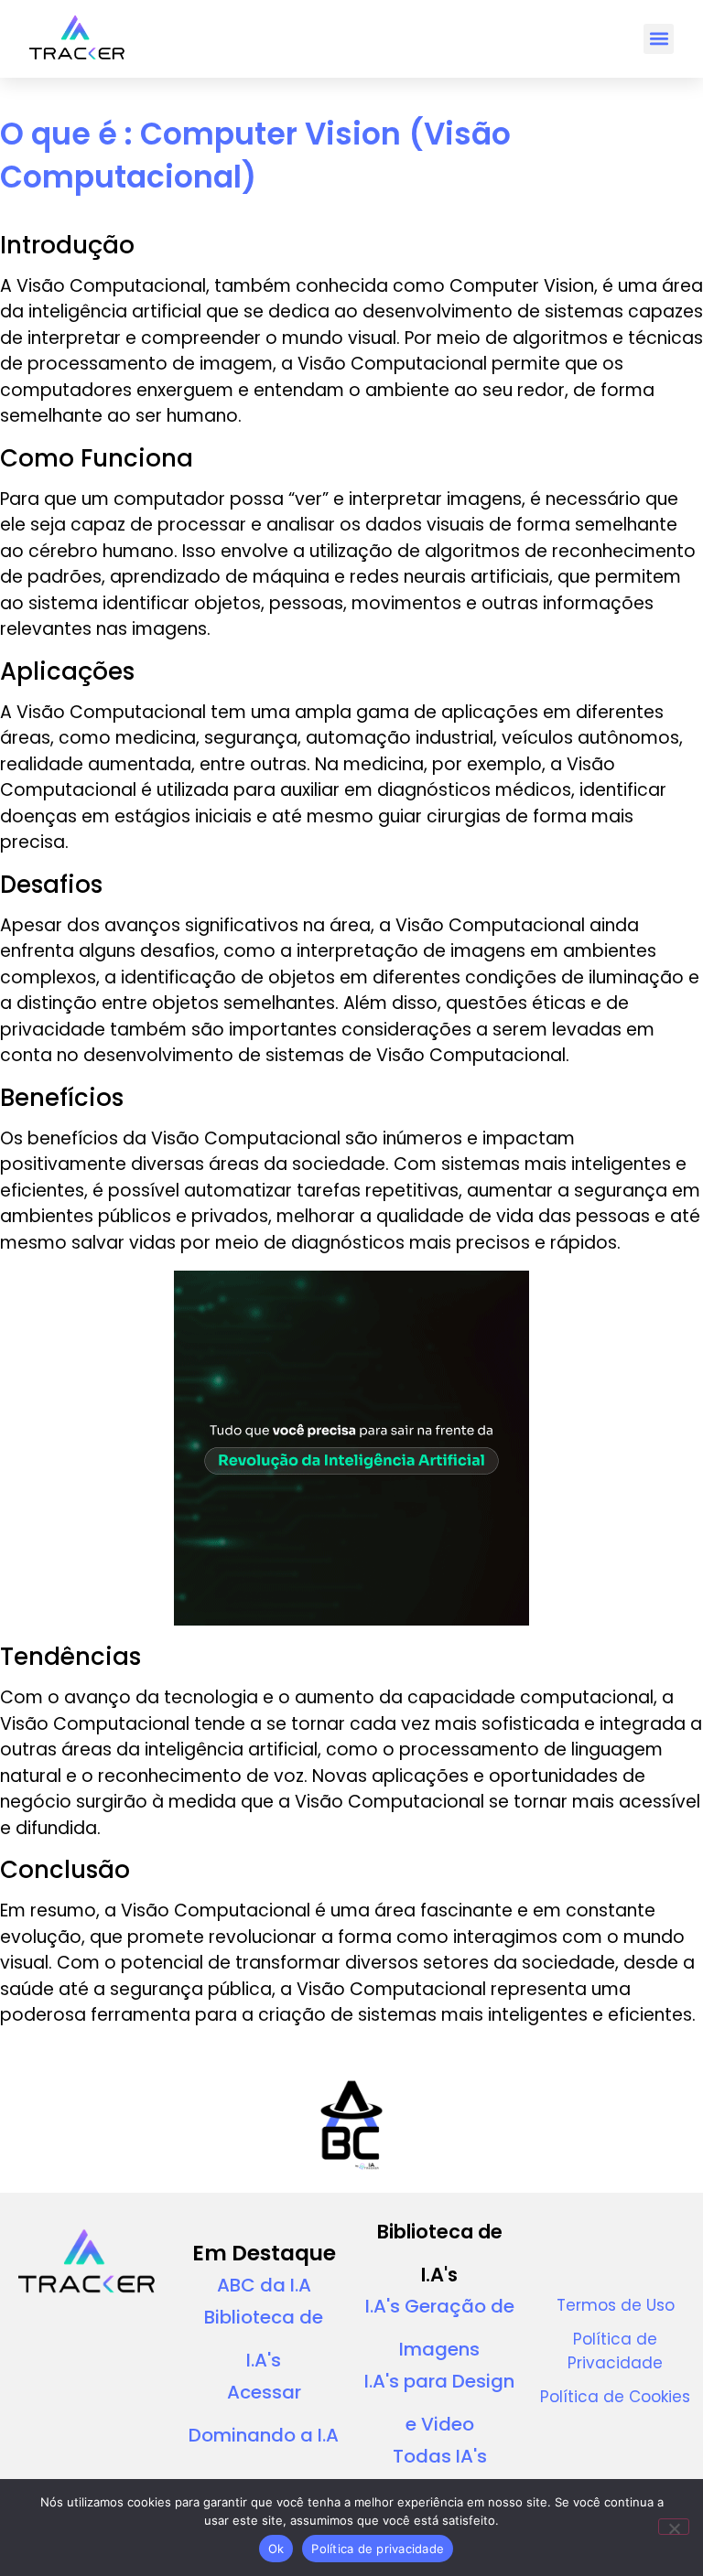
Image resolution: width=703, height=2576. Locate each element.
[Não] (674, 2527)
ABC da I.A (264, 2285)
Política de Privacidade (615, 2351)
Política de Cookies (615, 2397)
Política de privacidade (378, 2549)
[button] (659, 39)
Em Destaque (264, 2253)
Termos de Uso (616, 2305)
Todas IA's (440, 2456)
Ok (276, 2549)
